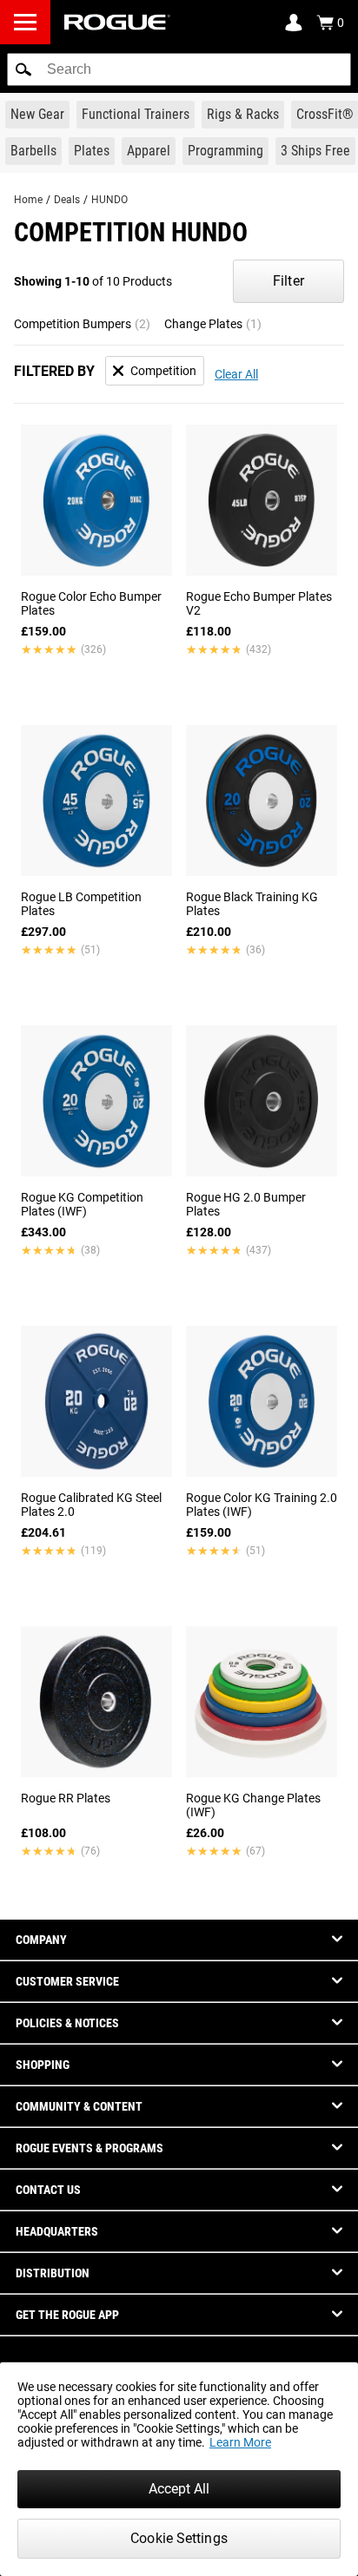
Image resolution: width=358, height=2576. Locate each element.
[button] (23, 69)
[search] (179, 69)
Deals (67, 200)
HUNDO (109, 200)
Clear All (236, 374)
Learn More (240, 2442)
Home (28, 200)
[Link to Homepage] (117, 22)
